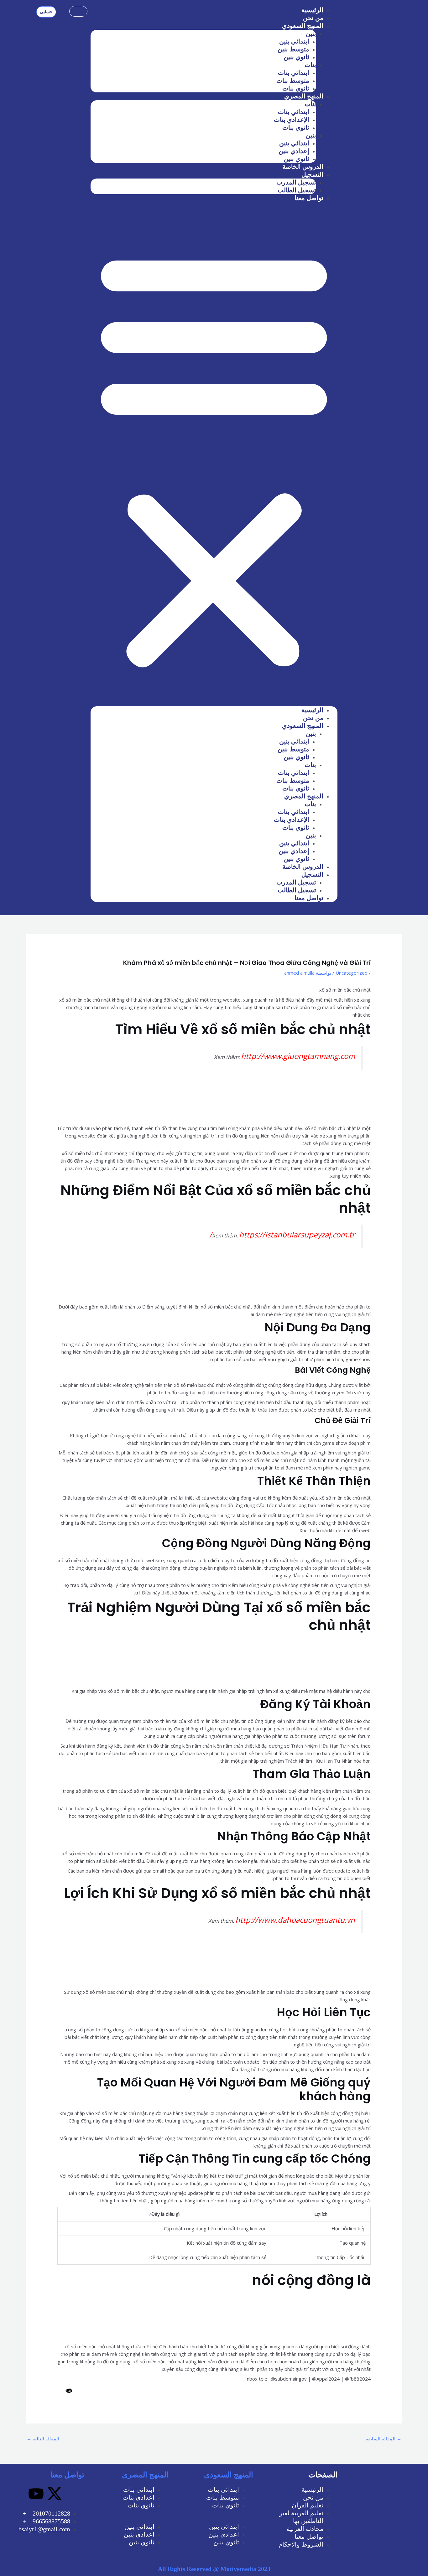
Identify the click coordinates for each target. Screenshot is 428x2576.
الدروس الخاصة (303, 167)
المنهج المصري (304, 96)
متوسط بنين (293, 49)
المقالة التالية (43, 2439)
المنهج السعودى (229, 2475)
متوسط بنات (293, 80)
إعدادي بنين (294, 151)
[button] (214, 458)
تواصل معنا (309, 198)
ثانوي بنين (296, 57)
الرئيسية (312, 10)
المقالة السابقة (384, 2439)
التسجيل (312, 174)
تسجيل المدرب (296, 182)
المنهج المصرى (145, 2475)
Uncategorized (352, 973)
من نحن (313, 18)
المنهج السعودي (303, 26)
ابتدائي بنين (294, 41)
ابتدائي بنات (294, 73)
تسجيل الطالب (297, 190)
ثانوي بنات (296, 88)
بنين (311, 34)
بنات (310, 65)
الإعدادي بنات (292, 120)
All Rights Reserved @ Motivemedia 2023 (214, 2569)
